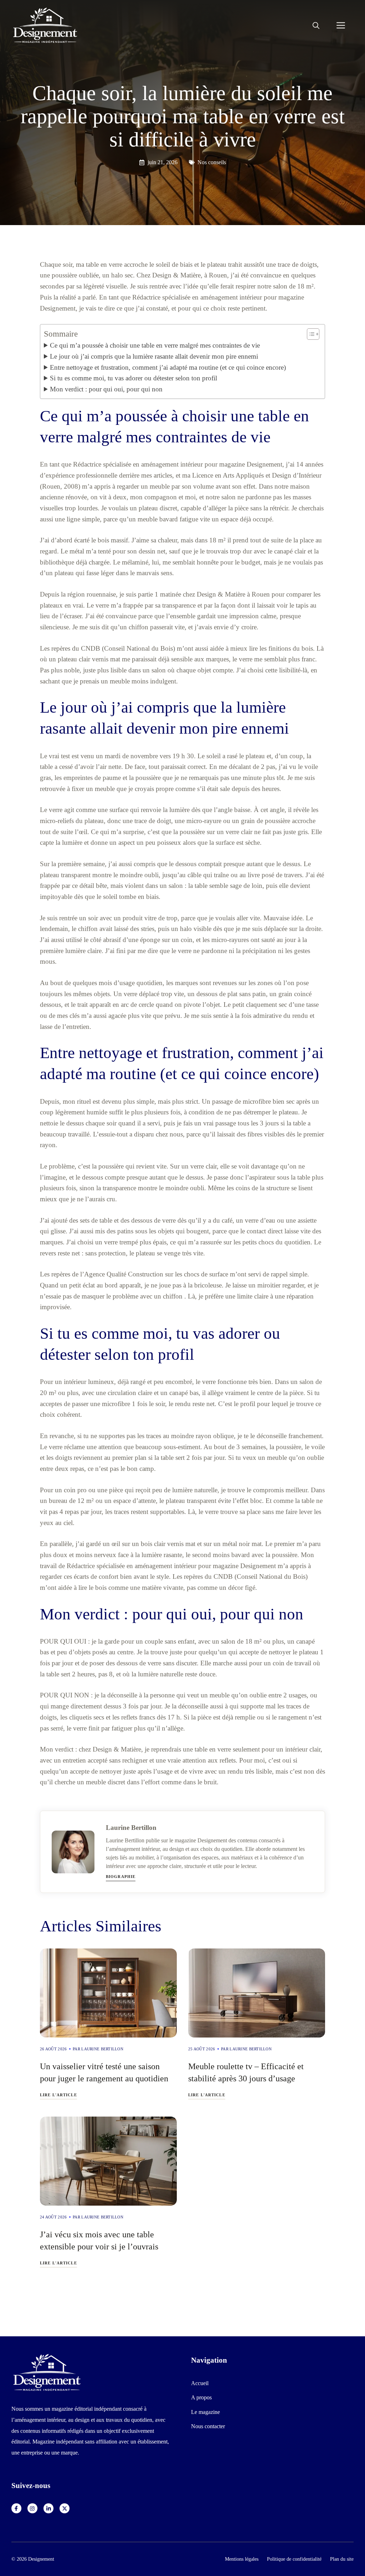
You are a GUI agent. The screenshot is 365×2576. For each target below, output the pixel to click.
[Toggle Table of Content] (310, 334)
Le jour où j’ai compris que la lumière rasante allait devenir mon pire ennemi (154, 356)
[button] (316, 26)
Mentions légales (242, 2559)
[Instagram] (32, 2508)
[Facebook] (16, 2508)
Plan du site (342, 2559)
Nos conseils (212, 162)
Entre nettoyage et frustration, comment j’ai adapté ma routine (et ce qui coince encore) (168, 367)
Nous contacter (208, 2426)
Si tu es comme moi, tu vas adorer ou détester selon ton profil (133, 378)
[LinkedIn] (48, 2508)
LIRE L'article (58, 2095)
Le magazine (205, 2412)
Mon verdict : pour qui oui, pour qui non (106, 389)
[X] (65, 2508)
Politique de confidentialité (294, 2559)
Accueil (200, 2383)
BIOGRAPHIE (121, 1877)
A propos (201, 2397)
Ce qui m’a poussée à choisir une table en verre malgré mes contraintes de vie (155, 345)
